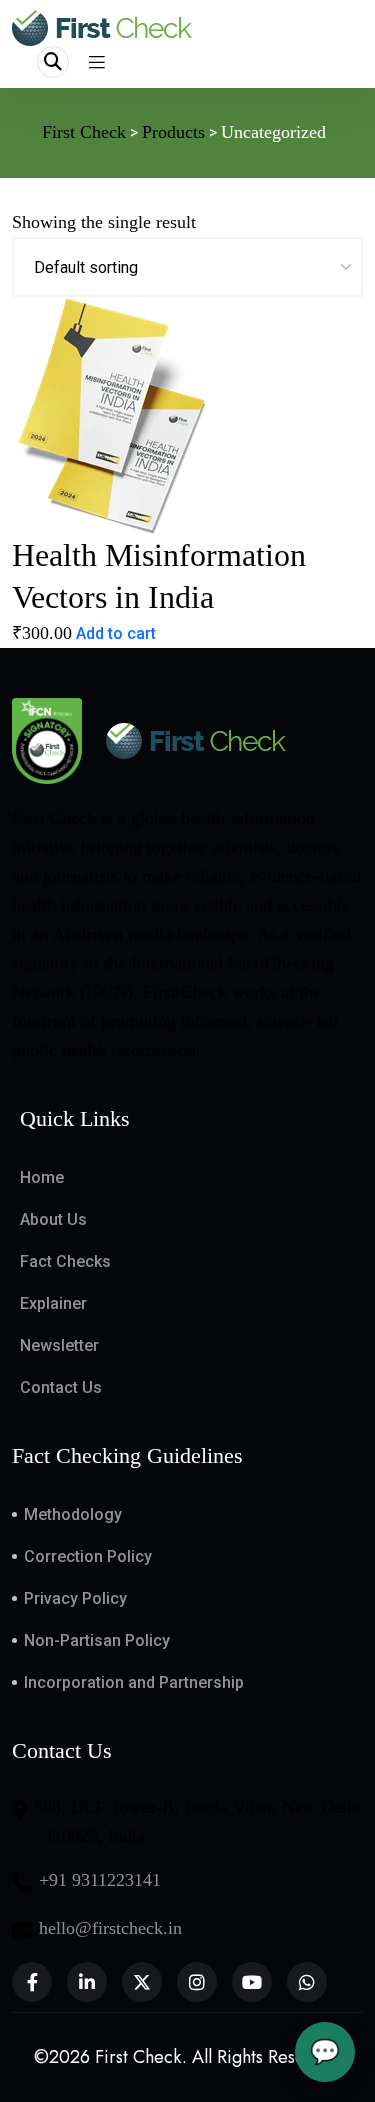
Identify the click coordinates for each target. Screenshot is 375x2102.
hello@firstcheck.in (110, 1928)
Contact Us (61, 1387)
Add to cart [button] (116, 633)
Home (42, 1177)
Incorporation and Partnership (134, 1682)
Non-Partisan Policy (97, 1640)
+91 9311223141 (100, 1880)
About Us (53, 1219)
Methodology (73, 1514)
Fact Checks (65, 1261)
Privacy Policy (75, 1598)
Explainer (53, 1303)
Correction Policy (88, 1556)
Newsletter (59, 1345)
